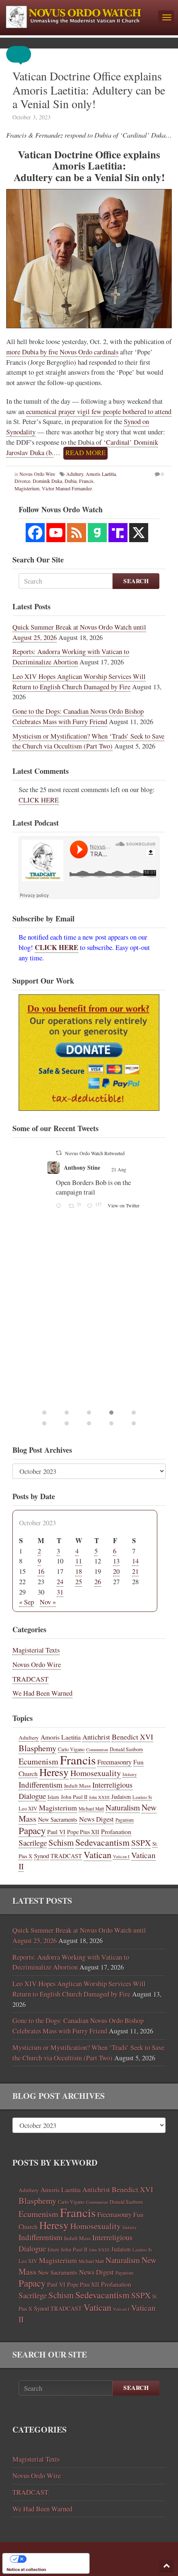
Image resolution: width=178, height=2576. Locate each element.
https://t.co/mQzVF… (116, 1230)
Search (136, 581)
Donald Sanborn (126, 1749)
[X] (139, 533)
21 (135, 1571)
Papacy (32, 1830)
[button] (25, 54)
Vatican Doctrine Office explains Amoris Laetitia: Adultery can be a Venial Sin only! (89, 90)
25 (79, 1582)
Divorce (22, 481)
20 (116, 1571)
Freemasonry (114, 1762)
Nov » (48, 1602)
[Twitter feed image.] (131, 1268)
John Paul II (74, 1797)
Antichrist (96, 1737)
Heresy (54, 1772)
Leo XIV (28, 1809)
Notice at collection (26, 2569)
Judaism (121, 1797)
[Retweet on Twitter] (89, 1153)
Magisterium (58, 1808)
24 (60, 1582)
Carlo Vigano (71, 1749)
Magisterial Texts (36, 1650)
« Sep (26, 1602)
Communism (97, 1750)
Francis (86, 481)
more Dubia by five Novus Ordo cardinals (62, 352)
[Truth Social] (118, 533)
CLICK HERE (39, 800)
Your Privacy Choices (54, 2559)
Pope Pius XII (83, 1832)
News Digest (96, 1819)
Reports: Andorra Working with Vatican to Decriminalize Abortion (71, 657)
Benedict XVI (132, 1737)
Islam (53, 1797)
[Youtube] (56, 533)
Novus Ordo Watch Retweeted (125, 1153)
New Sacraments (58, 1819)
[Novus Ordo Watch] (79, 16)
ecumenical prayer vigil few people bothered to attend (99, 412)
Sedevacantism (102, 1842)
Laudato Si (142, 1797)
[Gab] (97, 533)
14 (135, 1561)
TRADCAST (30, 1679)
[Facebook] (35, 533)
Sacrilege (33, 1843)
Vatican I (121, 1856)
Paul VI (56, 1832)
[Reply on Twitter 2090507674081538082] (90, 1309)
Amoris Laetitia (101, 474)
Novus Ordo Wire (37, 474)
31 (60, 1592)
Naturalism (123, 1807)
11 (79, 1561)
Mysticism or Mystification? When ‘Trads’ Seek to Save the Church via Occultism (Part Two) (88, 741)
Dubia (71, 481)
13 (116, 1561)
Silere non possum (116, 1167)
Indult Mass (77, 1786)
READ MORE (85, 453)
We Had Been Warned (42, 1693)
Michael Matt (91, 1809)
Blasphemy (37, 1748)
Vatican (97, 1854)
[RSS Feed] (77, 533)
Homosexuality (96, 1773)
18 (79, 1571)
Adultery (75, 474)
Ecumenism (38, 1761)
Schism (61, 1842)
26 (98, 1582)
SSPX (141, 1843)
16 (41, 1571)
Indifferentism (41, 1785)
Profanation (116, 1831)
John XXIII (99, 1797)
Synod (41, 1856)
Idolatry (130, 1774)
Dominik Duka (47, 481)
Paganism (125, 1820)
